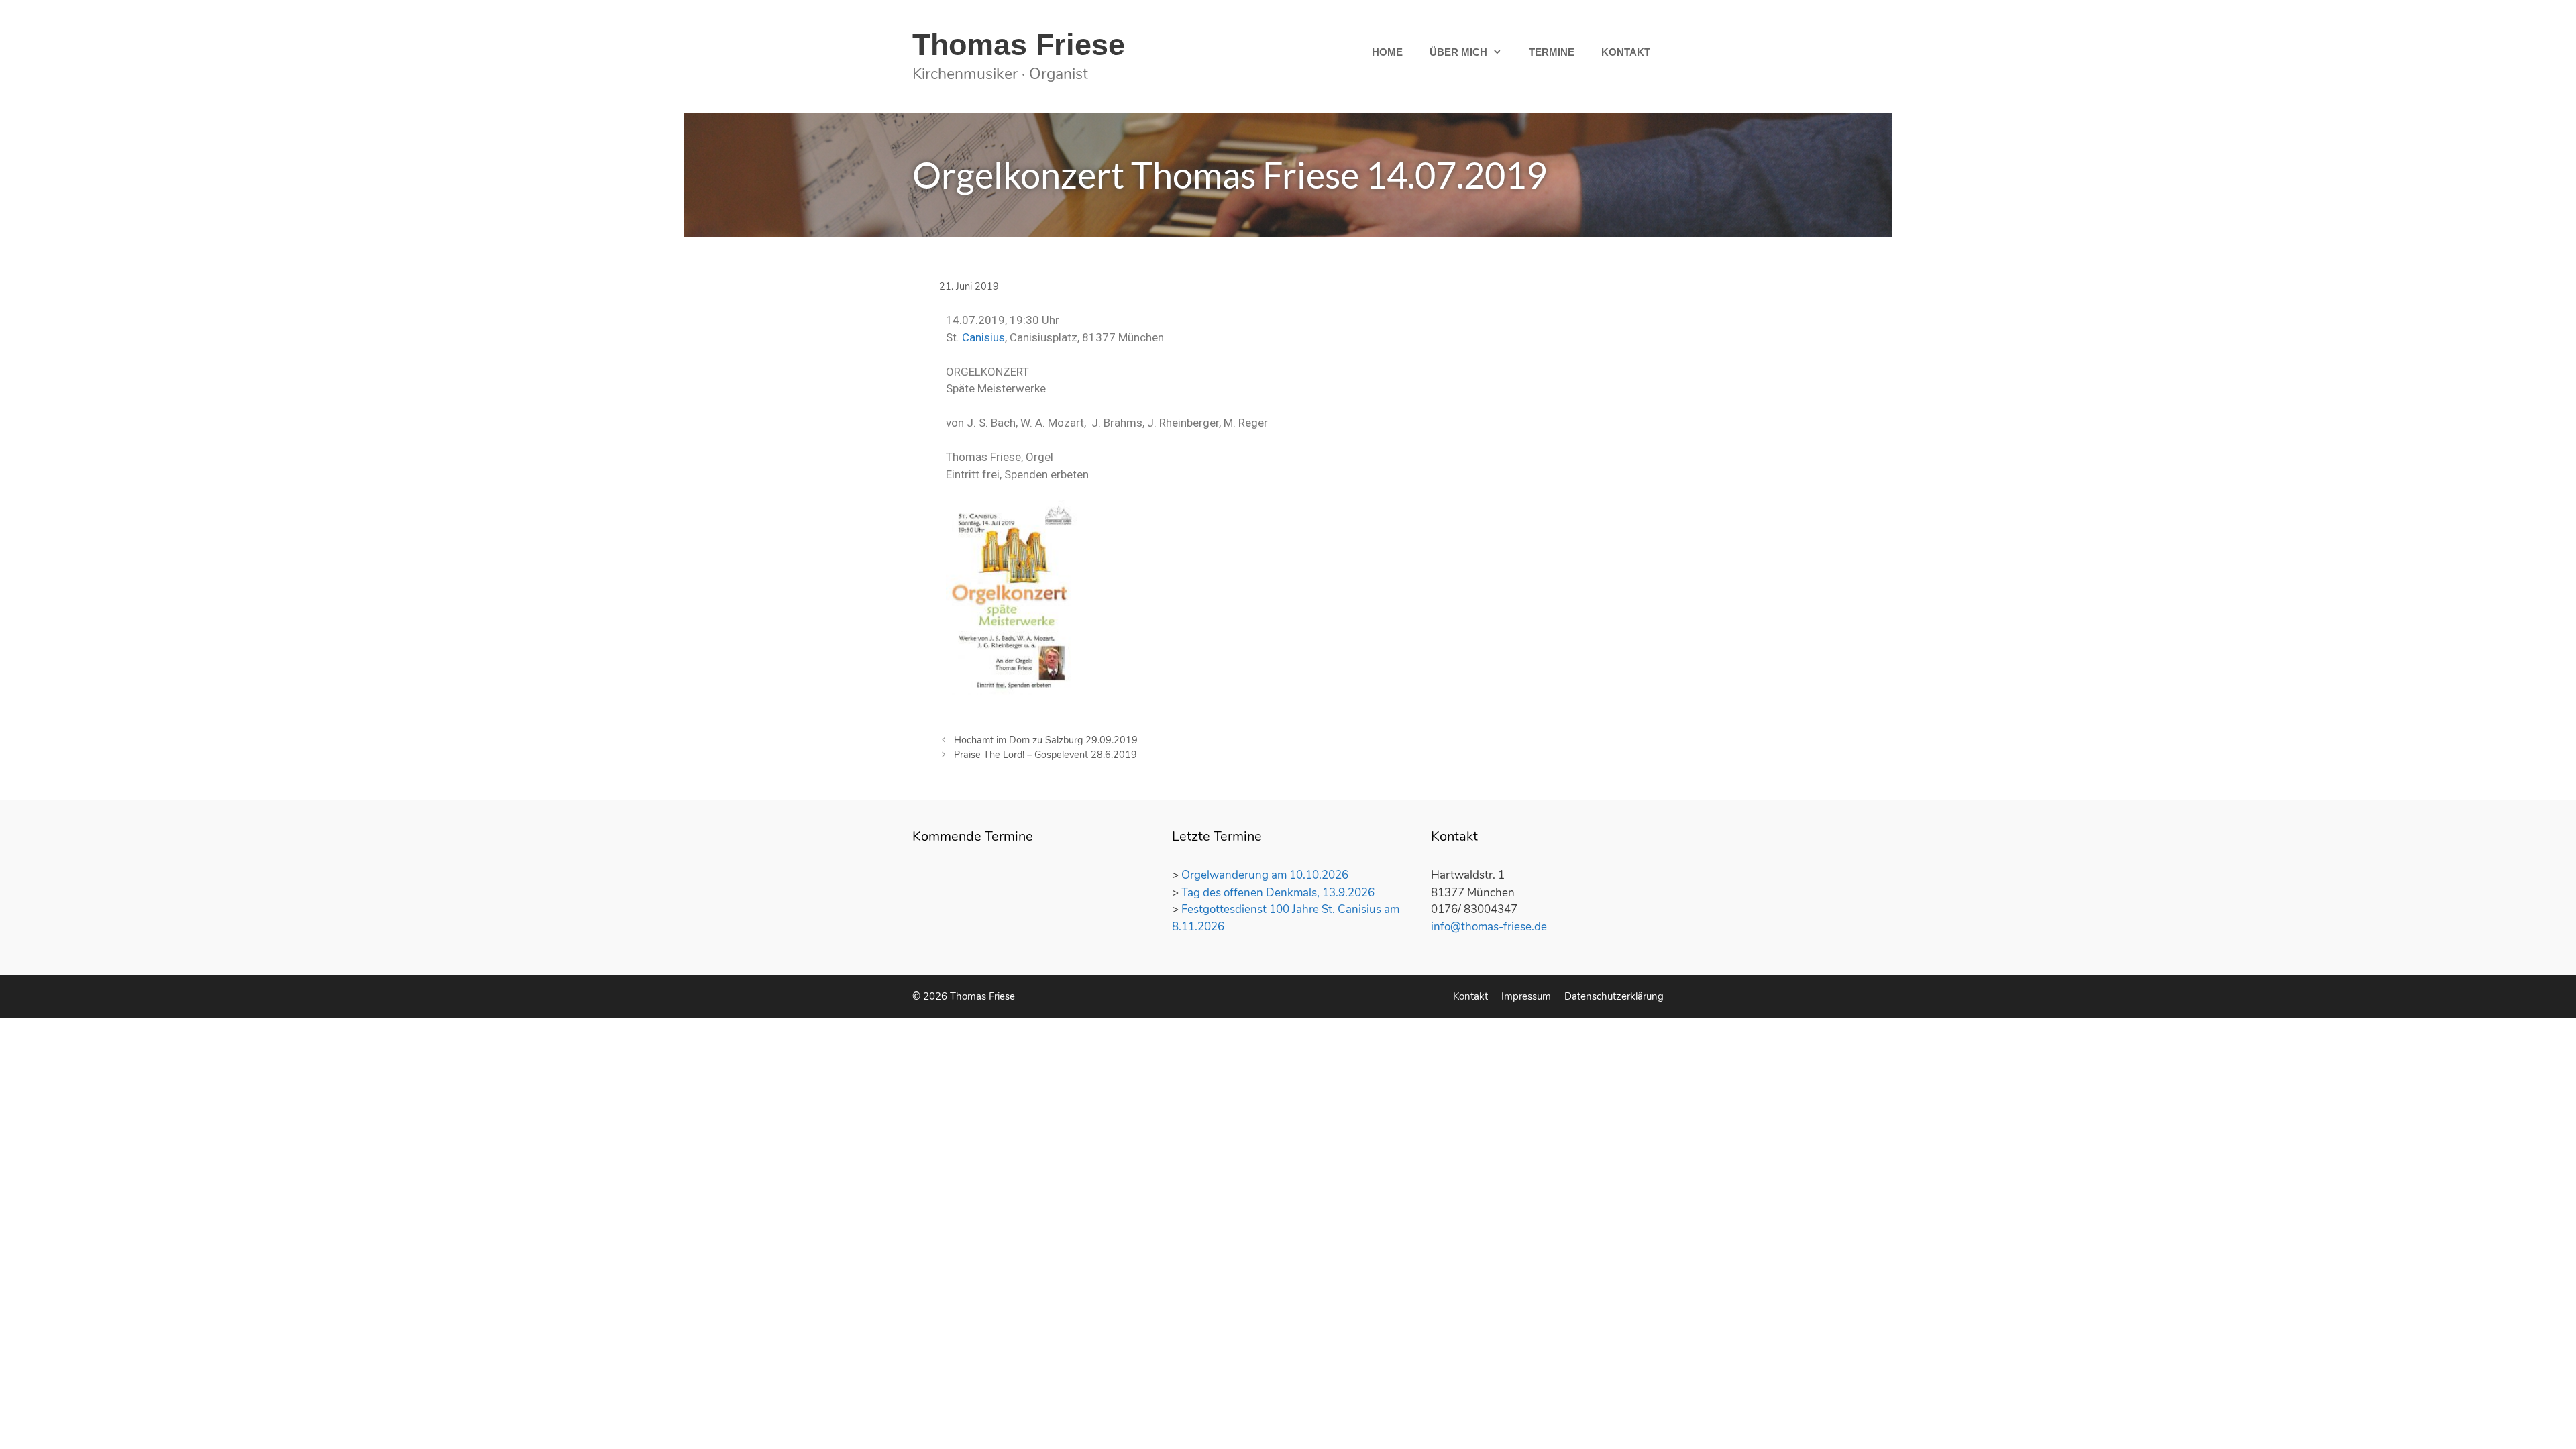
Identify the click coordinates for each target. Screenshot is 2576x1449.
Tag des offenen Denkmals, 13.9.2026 (1278, 893)
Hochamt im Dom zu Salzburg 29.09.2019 (1046, 740)
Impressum (1526, 996)
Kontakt (1626, 52)
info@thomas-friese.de (1489, 927)
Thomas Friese (1019, 45)
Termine (1552, 52)
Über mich (1458, 52)
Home (1387, 52)
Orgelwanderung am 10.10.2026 (1265, 875)
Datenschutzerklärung (1614, 996)
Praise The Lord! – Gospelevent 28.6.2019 (1045, 755)
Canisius (983, 337)
